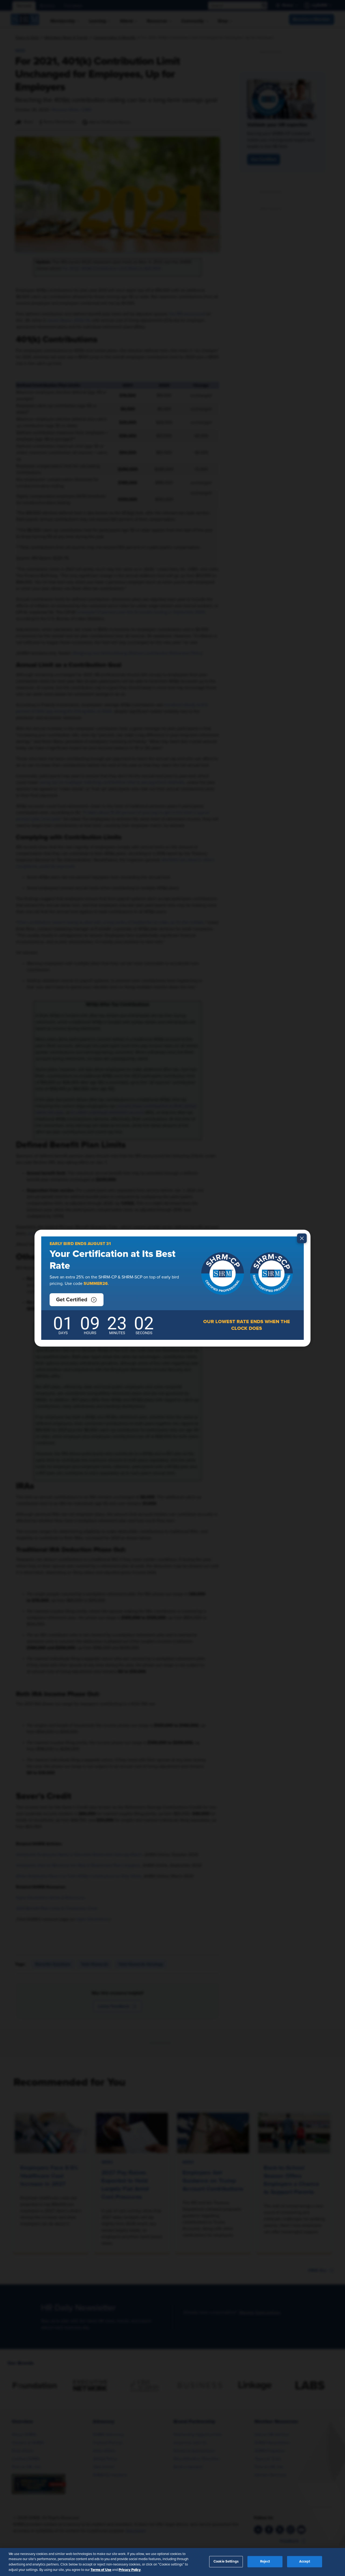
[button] (77, 1300)
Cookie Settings (226, 2562)
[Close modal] (302, 1238)
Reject (265, 2562)
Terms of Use (101, 2570)
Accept (305, 2562)
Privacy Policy (130, 2570)
